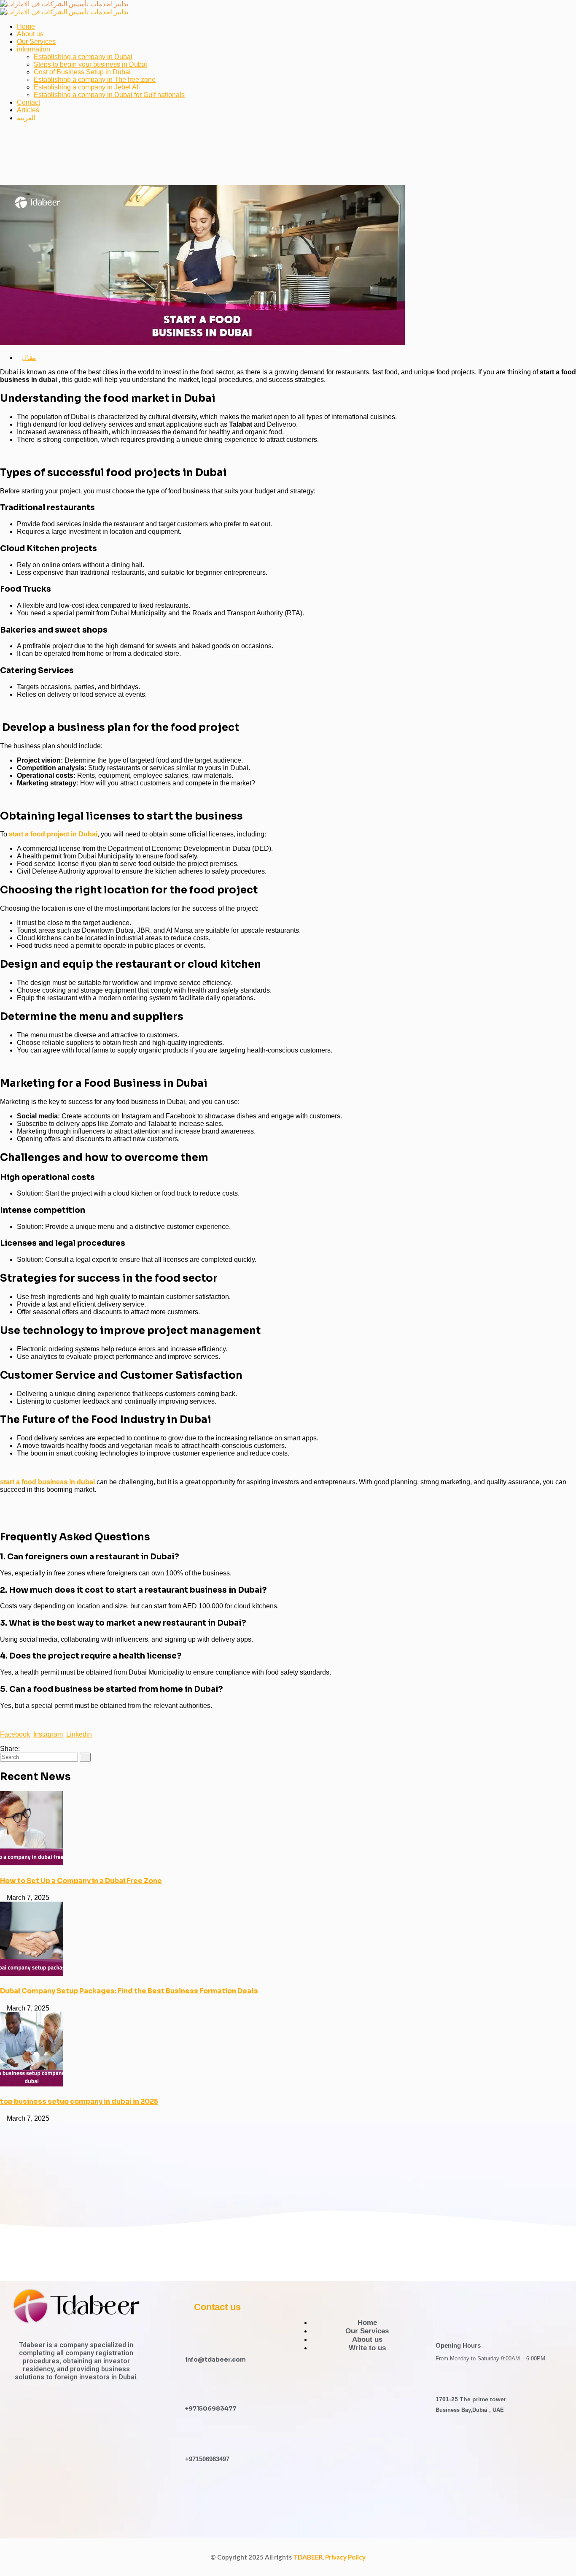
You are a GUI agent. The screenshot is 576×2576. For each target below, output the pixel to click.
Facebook (15, 1734)
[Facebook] (24, 1749)
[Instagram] (231, 2495)
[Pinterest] (38, 1749)
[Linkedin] (256, 2495)
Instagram (48, 1734)
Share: (10, 1749)
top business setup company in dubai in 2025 (79, 2101)
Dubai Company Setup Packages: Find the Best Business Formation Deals (129, 1991)
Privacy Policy (345, 2557)
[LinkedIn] (44, 1749)
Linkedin (79, 1734)
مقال (29, 358)
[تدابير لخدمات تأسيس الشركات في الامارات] (64, 4)
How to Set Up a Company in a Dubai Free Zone (81, 1881)
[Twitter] (31, 1749)
